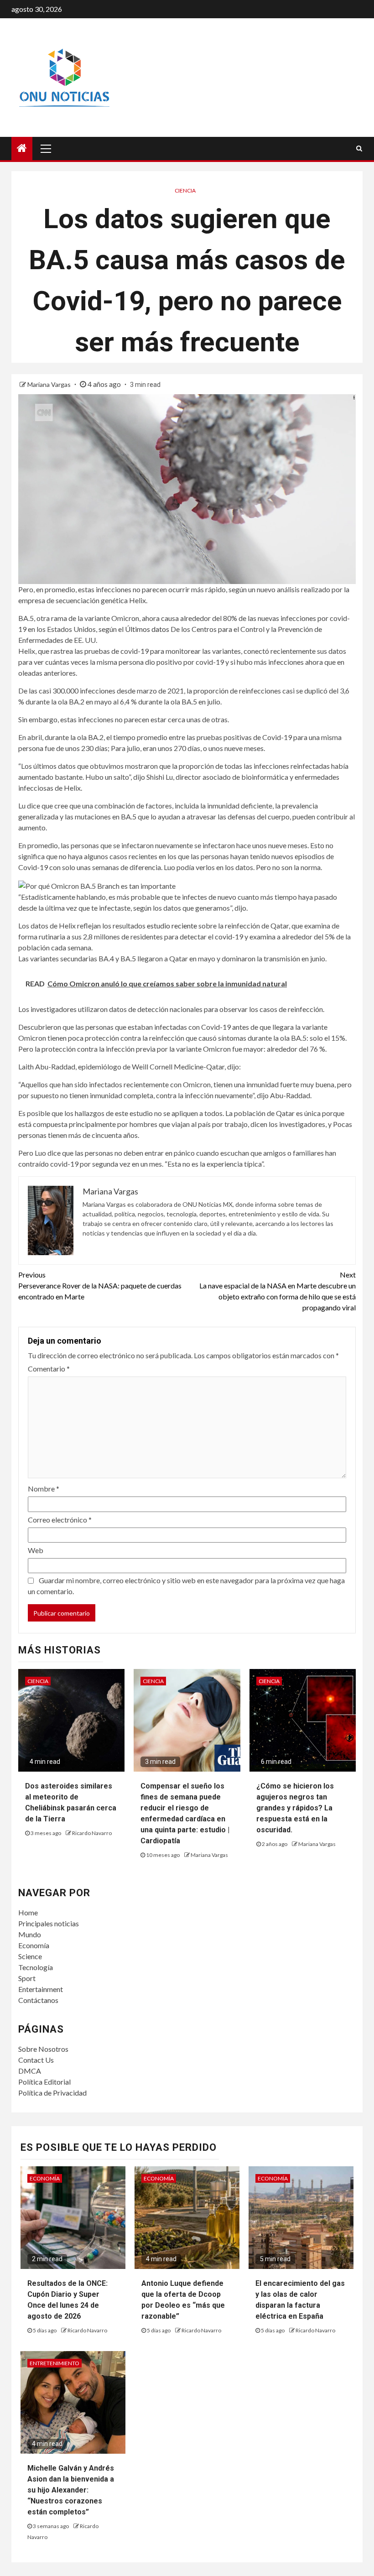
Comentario (49, 1369)
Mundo (30, 1934)
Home (28, 1912)
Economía (34, 1945)
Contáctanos (38, 2000)
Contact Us (36, 2060)
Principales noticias (49, 1923)
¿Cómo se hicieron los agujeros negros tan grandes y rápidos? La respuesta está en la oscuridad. (295, 1808)
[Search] (359, 148)
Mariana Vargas (50, 384)
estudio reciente (172, 926)
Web (36, 1550)
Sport (27, 1978)
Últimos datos (147, 629)
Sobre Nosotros (43, 2049)
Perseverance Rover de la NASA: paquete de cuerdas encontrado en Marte (100, 1285)
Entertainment (41, 1989)
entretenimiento (55, 2363)
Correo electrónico (60, 1520)
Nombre (44, 1489)
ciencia (185, 190)
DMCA (30, 2071)
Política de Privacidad (52, 2093)
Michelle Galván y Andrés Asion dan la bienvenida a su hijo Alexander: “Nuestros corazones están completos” (71, 2490)
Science (30, 1956)
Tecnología (36, 1967)
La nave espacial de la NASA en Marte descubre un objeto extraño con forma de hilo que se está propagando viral (278, 1291)
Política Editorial (44, 2082)
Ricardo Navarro (92, 1833)
